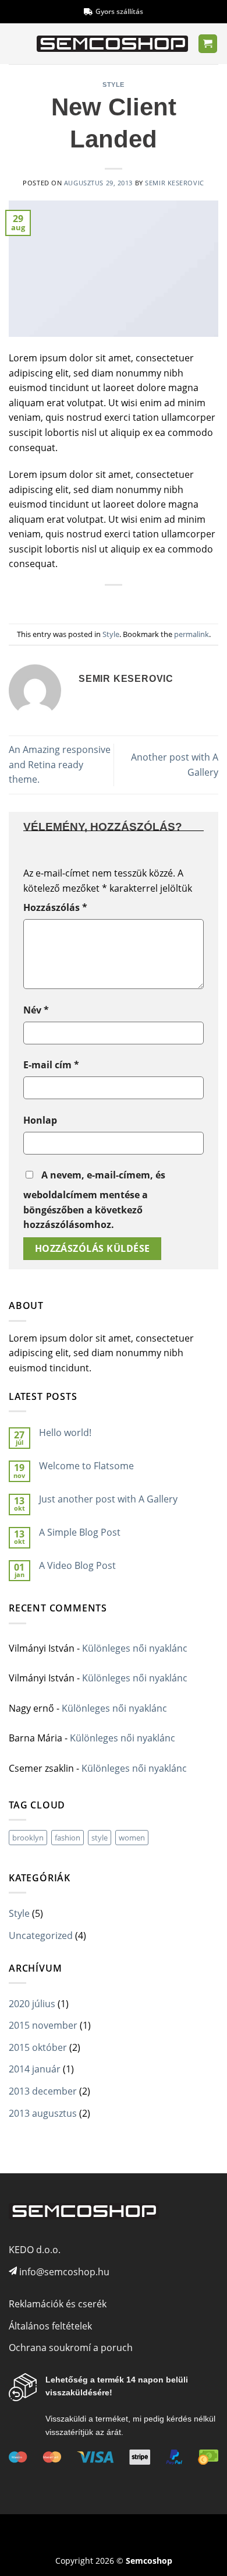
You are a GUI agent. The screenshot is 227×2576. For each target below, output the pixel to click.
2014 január (35, 2069)
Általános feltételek (50, 2326)
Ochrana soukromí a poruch (71, 2348)
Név (36, 1010)
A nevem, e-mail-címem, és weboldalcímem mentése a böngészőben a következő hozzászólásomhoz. (94, 1200)
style (100, 1838)
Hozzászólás (55, 907)
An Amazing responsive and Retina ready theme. (60, 764)
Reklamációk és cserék (58, 2304)
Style (114, 85)
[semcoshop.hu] (112, 44)
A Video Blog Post (77, 1566)
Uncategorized (41, 1935)
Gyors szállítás (119, 11)
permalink (191, 634)
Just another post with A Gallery (108, 1499)
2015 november (43, 2025)
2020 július (32, 2004)
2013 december (43, 2091)
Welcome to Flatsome (86, 1466)
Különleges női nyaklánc (135, 1648)
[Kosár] (208, 44)
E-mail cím (51, 1065)
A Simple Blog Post (80, 1532)
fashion (68, 1838)
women (132, 1838)
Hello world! (65, 1433)
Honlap (40, 1120)
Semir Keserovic (174, 183)
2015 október (38, 2047)
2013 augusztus (43, 2113)
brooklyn (28, 1838)
